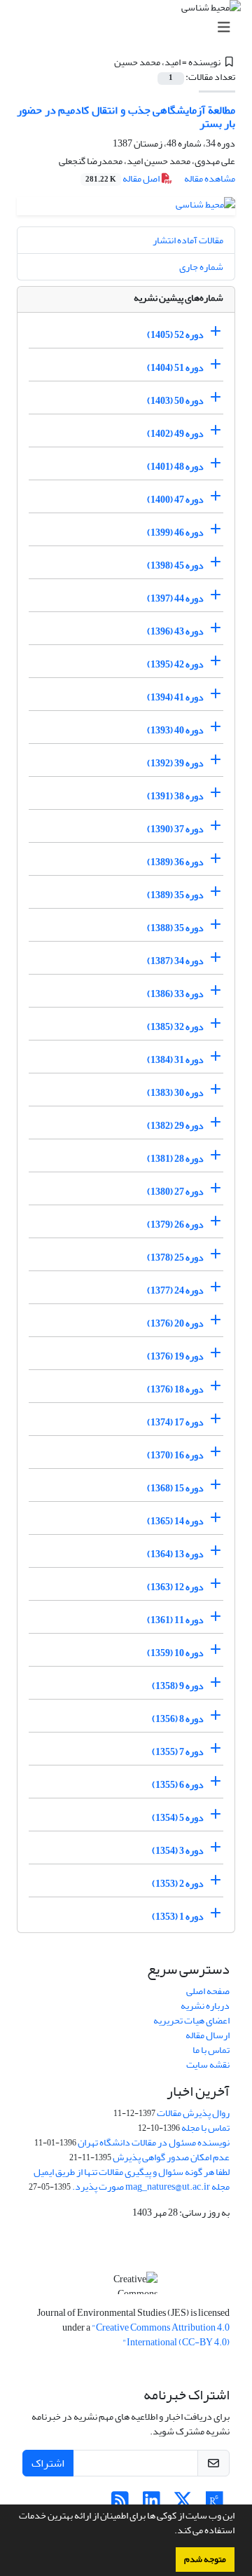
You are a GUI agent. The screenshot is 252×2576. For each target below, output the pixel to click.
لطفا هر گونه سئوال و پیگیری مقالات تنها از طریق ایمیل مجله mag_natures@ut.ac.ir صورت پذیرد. (132, 2179)
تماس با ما (211, 2050)
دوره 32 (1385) (175, 1027)
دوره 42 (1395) (175, 664)
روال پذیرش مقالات (193, 2113)
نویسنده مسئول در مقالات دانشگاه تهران (154, 2142)
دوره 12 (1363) (175, 1587)
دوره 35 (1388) (175, 928)
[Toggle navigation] (130, 28)
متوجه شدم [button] (205, 2559)
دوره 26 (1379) (175, 1225)
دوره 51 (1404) (175, 368)
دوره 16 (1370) (175, 1455)
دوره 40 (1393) (175, 730)
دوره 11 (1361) (175, 1620)
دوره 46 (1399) (175, 533)
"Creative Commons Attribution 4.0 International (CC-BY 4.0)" (161, 2335)
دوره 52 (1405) (175, 335)
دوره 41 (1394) (175, 697)
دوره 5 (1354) (178, 1818)
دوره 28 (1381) (175, 1159)
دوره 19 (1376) (175, 1356)
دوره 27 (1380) (175, 1192)
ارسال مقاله (208, 2035)
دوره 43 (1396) (175, 631)
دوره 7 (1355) (178, 1752)
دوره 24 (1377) (175, 1290)
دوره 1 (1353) (178, 1917)
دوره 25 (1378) (175, 1258)
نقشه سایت (208, 2065)
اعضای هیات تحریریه (191, 2020)
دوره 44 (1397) (175, 598)
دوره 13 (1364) (175, 1554)
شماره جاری (201, 267)
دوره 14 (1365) (175, 1521)
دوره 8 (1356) (178, 1719)
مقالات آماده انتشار (188, 240)
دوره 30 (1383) (175, 1093)
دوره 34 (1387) (175, 961)
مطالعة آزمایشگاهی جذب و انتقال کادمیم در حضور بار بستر (126, 117)
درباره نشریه (205, 2006)
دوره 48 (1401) (175, 467)
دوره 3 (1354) (178, 1851)
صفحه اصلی (208, 1991)
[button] (171, 2532)
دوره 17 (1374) (175, 1422)
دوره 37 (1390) (175, 829)
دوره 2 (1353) (178, 1884)
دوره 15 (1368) (175, 1488)
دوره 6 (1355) (178, 1785)
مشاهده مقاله (210, 178)
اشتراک (48, 2463)
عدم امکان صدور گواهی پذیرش (171, 2157)
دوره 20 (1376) (175, 1323)
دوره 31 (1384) (175, 1060)
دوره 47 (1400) (175, 500)
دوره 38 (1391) (175, 796)
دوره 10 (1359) (175, 1653)
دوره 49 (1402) (175, 434)
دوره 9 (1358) (178, 1686)
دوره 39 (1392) (175, 763)
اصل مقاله (123, 178)
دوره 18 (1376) (175, 1389)
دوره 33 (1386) (175, 994)
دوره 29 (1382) (175, 1126)
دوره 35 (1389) (175, 895)
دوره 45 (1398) (175, 565)
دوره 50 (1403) (175, 401)
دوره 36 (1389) (175, 862)
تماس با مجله (205, 2128)
